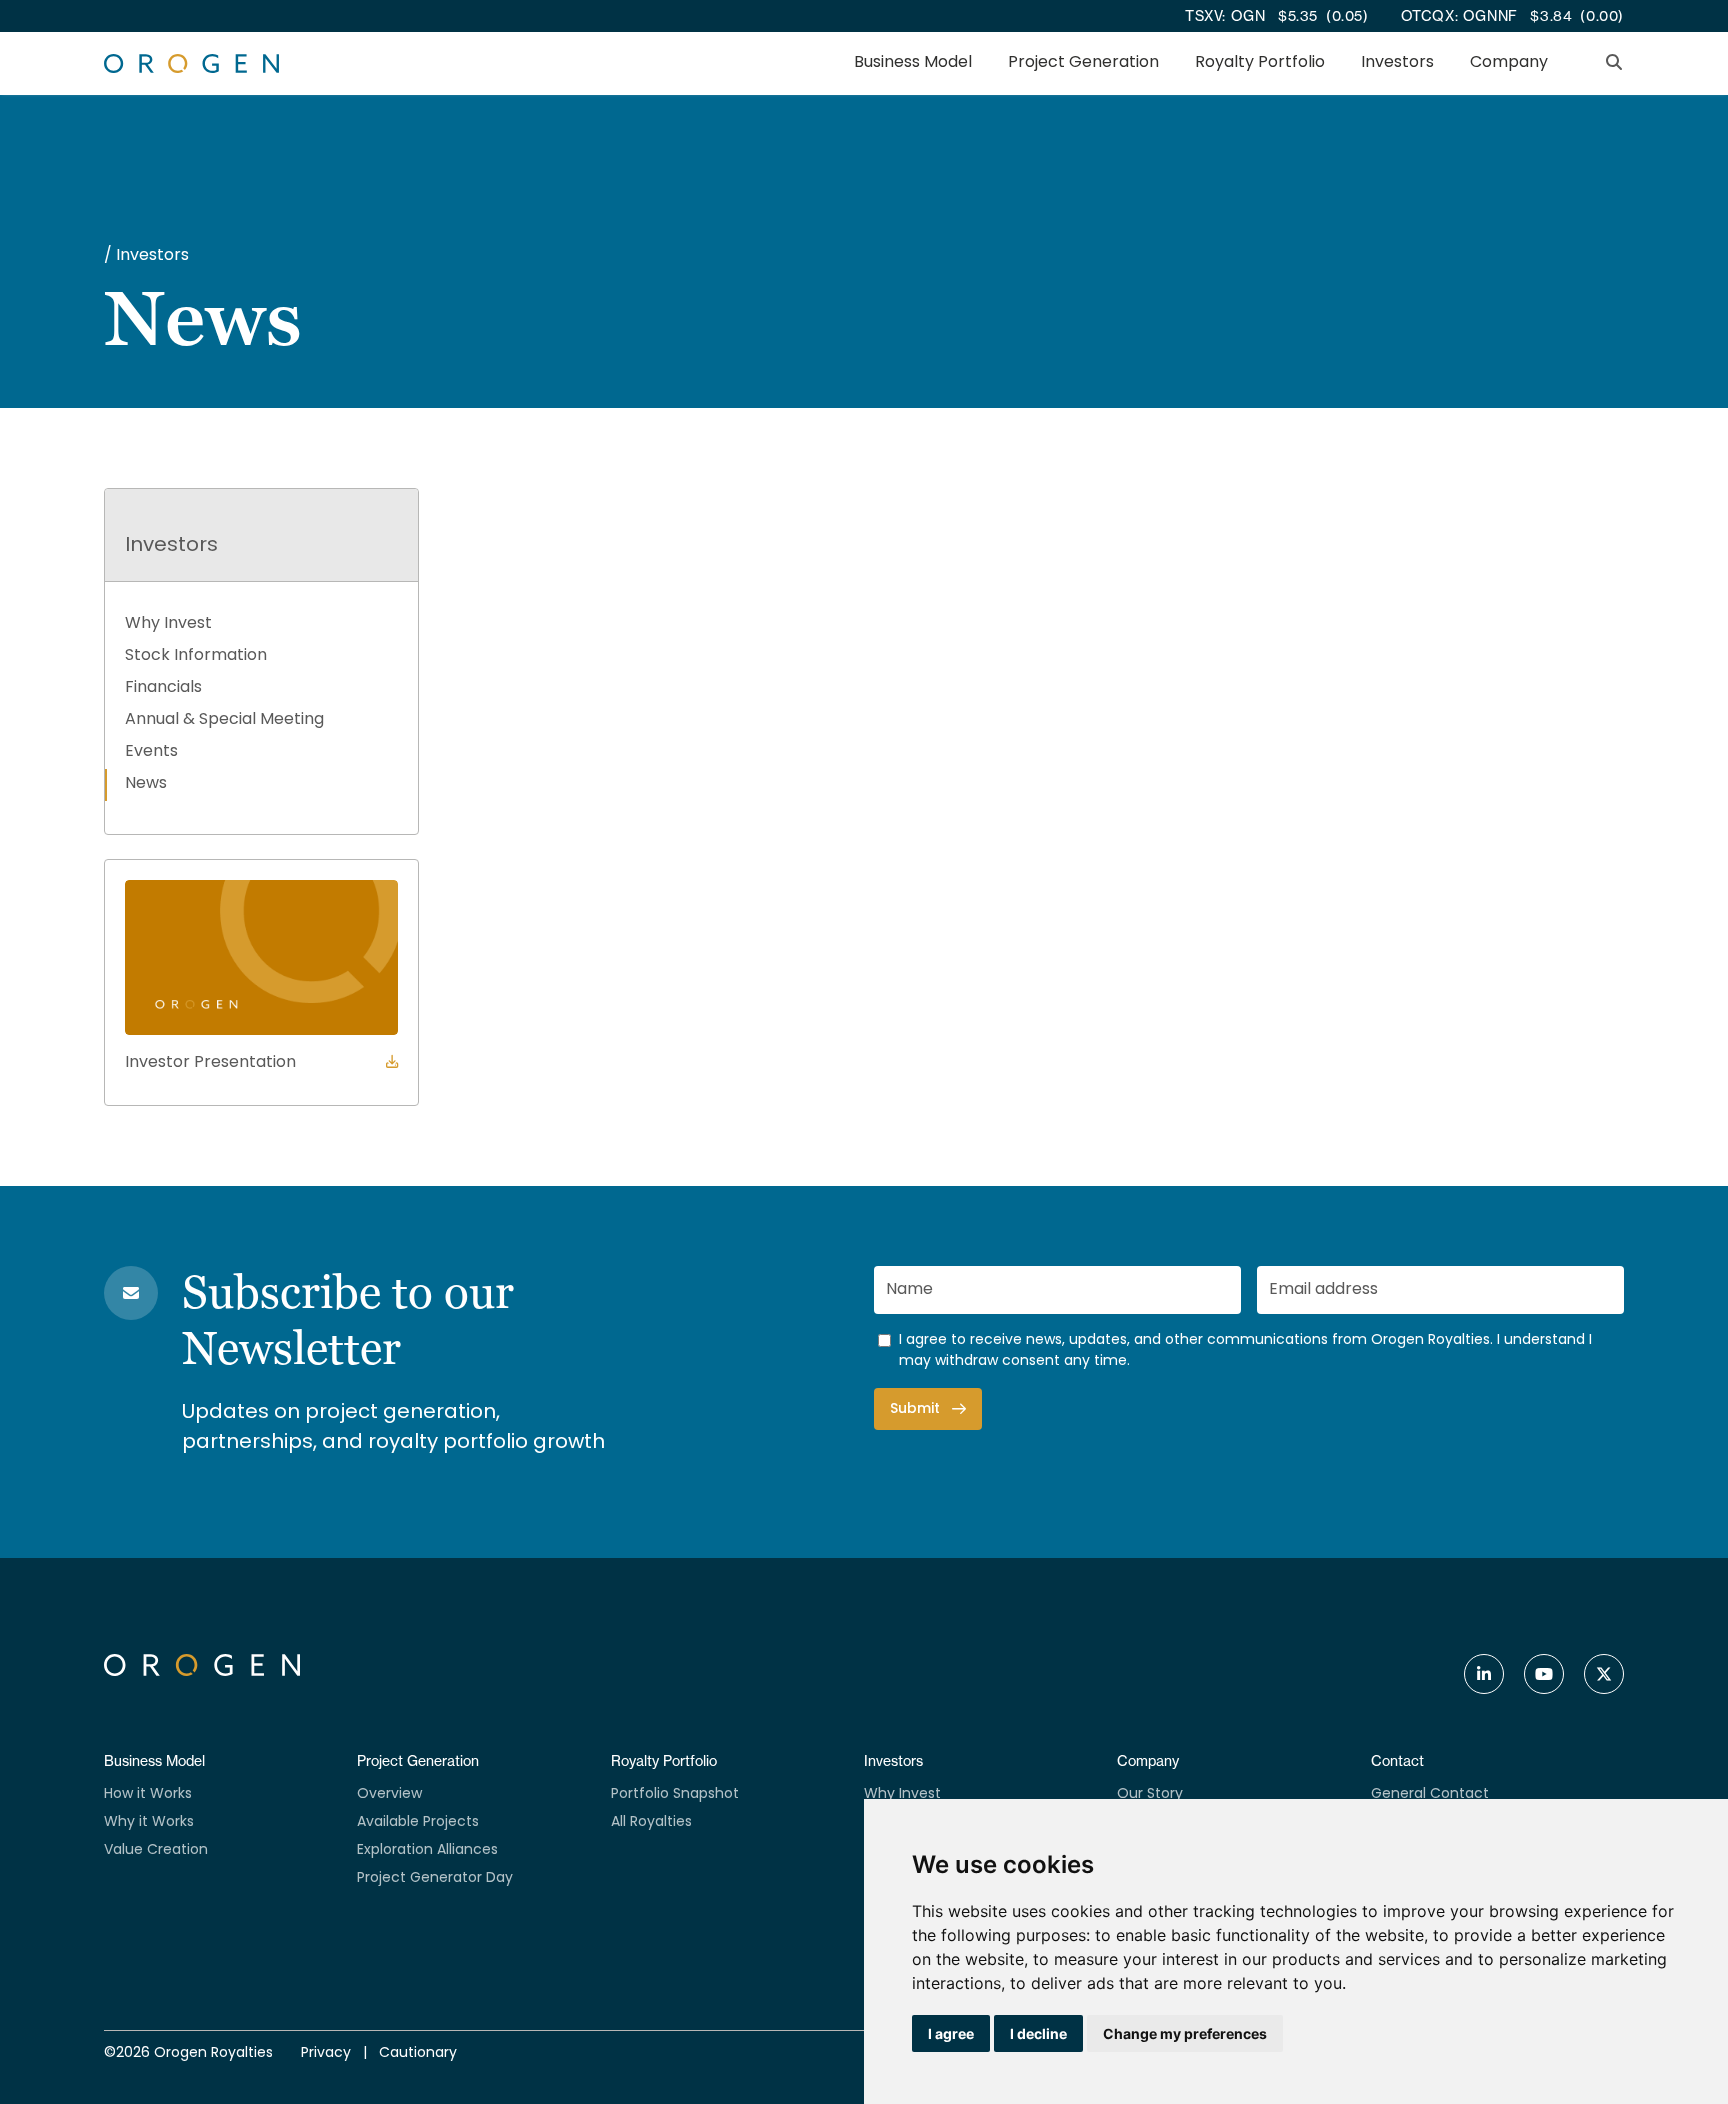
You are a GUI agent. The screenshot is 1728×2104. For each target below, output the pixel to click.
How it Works (148, 1794)
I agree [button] (951, 2033)
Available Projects (418, 1822)
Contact (1397, 1760)
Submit (915, 1409)
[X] (1604, 1674)
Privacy (326, 2053)
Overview (389, 1794)
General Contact (1430, 1794)
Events (151, 752)
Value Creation (156, 1850)
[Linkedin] (1484, 1674)
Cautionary (418, 2053)
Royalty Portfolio (1260, 63)
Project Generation (1083, 63)
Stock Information (196, 656)
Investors (1397, 63)
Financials (163, 688)
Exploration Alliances (427, 1850)
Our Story (1150, 1794)
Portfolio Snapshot (675, 1794)
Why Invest (168, 624)
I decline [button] (1038, 2033)
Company (1509, 63)
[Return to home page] (191, 63)
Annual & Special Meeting (224, 720)
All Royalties (651, 1822)
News (146, 784)
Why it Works (149, 1822)
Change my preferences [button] (1185, 2033)
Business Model (913, 63)
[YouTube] (1544, 1674)
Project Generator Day (435, 1878)
